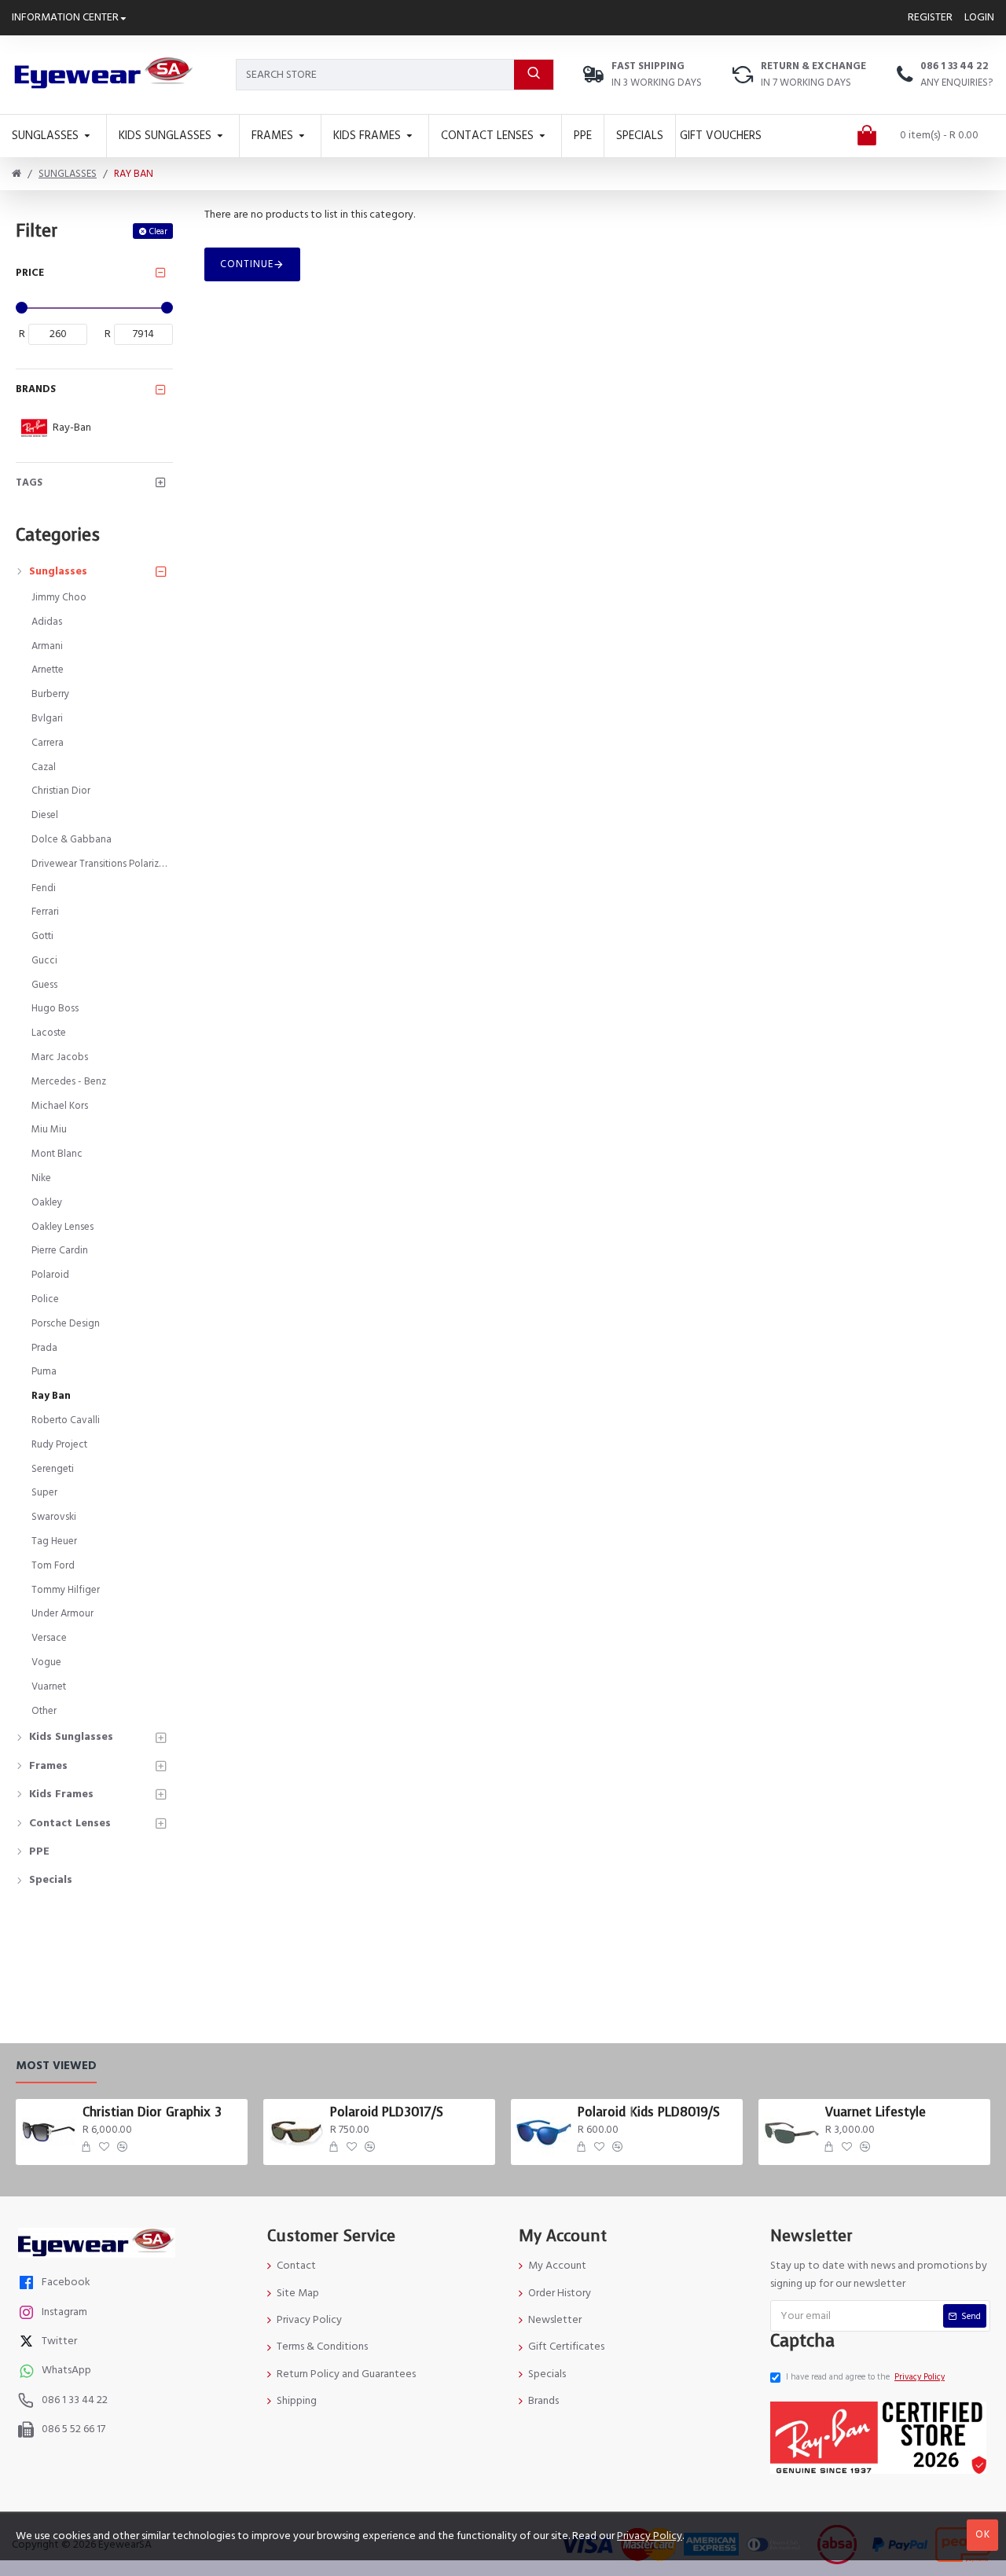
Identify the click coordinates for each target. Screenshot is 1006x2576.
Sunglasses (68, 174)
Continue (247, 264)
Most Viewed (56, 2066)
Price (30, 273)
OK (983, 2534)
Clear (158, 231)
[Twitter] (28, 2343)
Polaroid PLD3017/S (387, 2112)
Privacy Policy (650, 2536)
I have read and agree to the (865, 2377)
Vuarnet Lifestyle (876, 2112)
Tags (29, 483)
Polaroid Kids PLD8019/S (649, 2112)
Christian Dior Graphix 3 (152, 2112)
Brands (36, 389)
